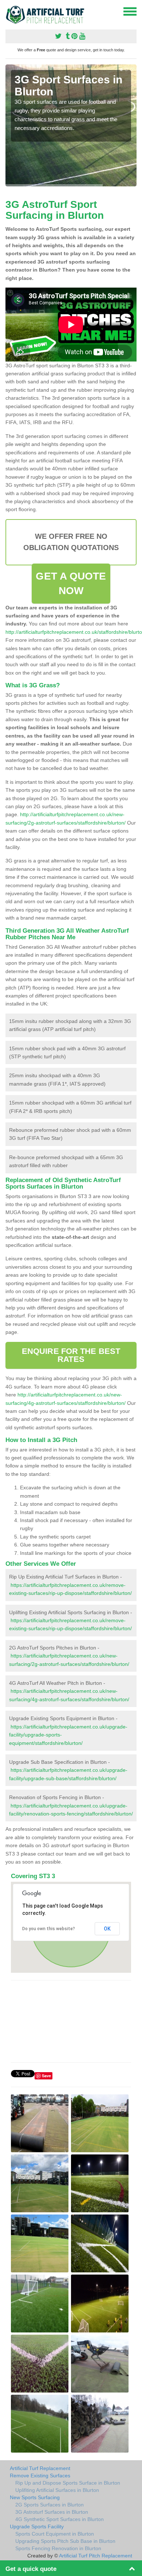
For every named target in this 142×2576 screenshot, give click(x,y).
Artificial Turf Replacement (40, 2468)
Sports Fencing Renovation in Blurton (58, 2548)
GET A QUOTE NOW (71, 583)
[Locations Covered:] (9, 11)
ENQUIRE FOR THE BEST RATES (71, 1355)
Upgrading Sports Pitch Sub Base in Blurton (65, 2541)
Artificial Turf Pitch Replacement (96, 2556)
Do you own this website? (49, 1929)
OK (107, 1929)
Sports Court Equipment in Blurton (55, 2534)
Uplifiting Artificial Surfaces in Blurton (57, 2490)
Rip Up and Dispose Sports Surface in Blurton (68, 2483)
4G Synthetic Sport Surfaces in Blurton (60, 2519)
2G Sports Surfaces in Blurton (50, 2505)
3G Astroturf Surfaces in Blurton (52, 2512)
